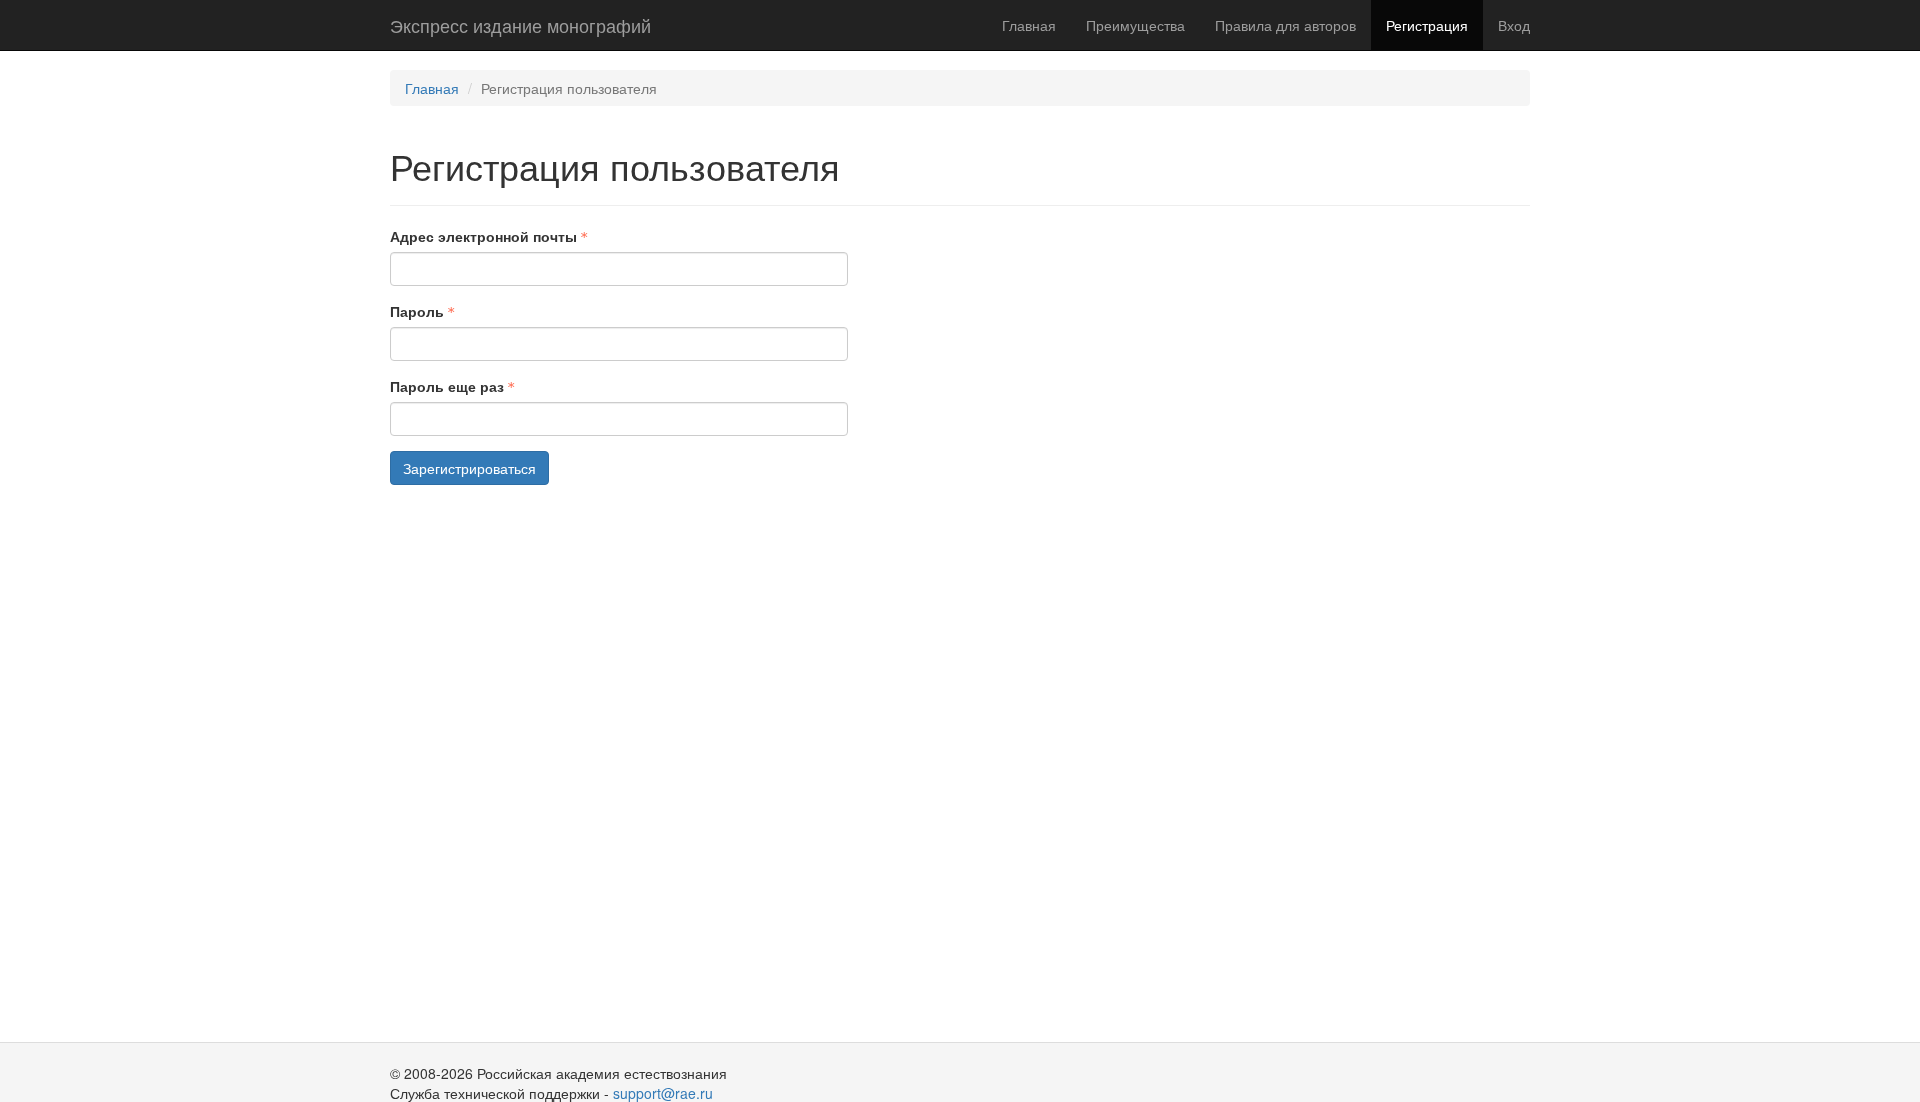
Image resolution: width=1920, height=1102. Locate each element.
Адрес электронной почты (483, 236)
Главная (1029, 25)
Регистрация (1427, 25)
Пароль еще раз (447, 386)
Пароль (417, 311)
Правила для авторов (1285, 25)
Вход (1514, 25)
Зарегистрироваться (469, 468)
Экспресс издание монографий (520, 25)
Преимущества (1135, 25)
